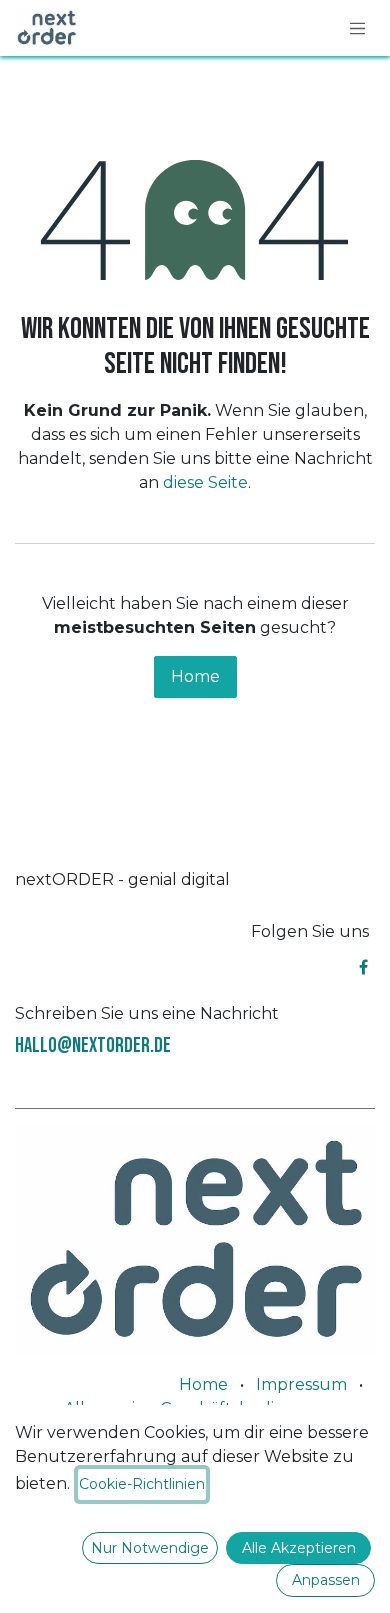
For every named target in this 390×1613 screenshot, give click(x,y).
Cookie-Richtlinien (142, 1484)
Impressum (301, 1384)
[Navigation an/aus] (358, 28)
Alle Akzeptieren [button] (299, 1548)
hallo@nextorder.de (93, 1046)
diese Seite (205, 482)
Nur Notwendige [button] (150, 1548)
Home (195, 676)
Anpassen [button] (326, 1580)
